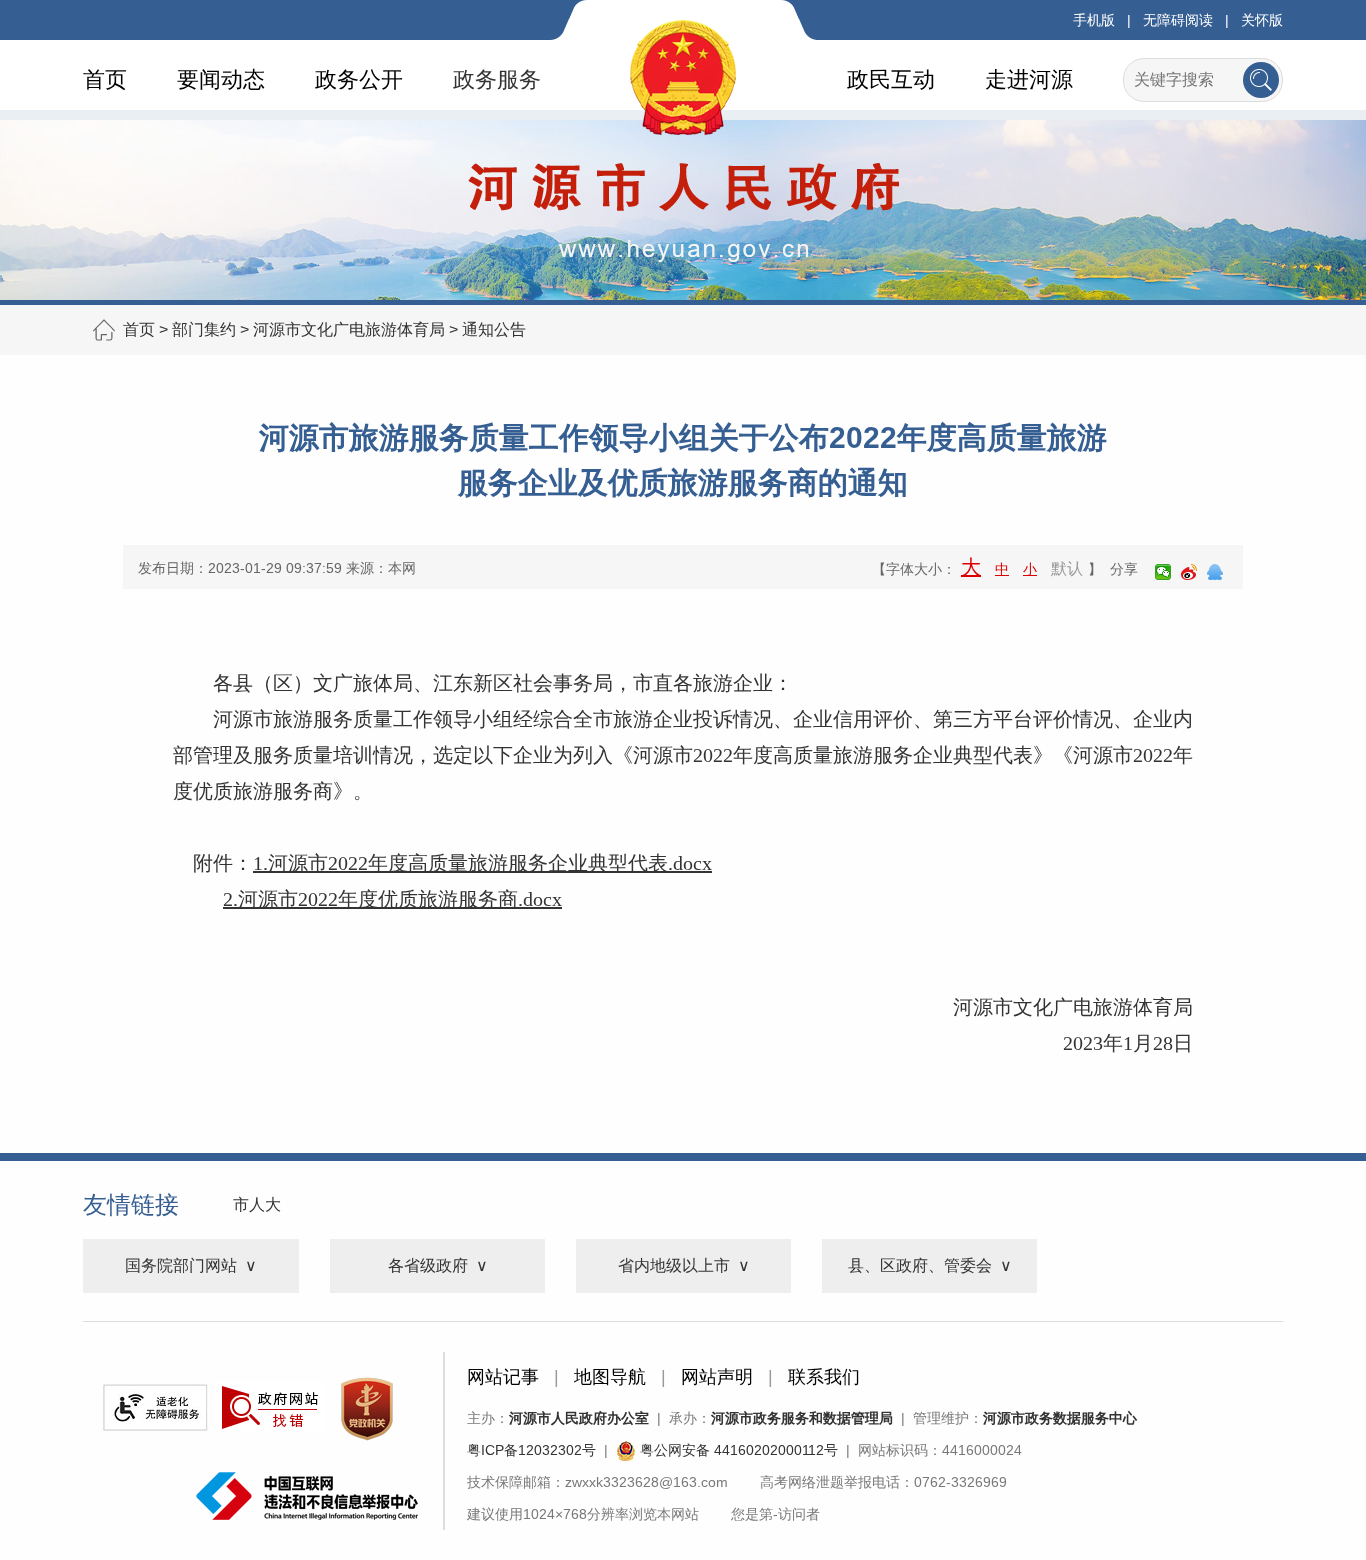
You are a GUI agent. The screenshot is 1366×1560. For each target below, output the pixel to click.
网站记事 (503, 1377)
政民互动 (891, 79)
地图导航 (610, 1377)
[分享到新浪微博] (1189, 572)
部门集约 (204, 329)
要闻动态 (221, 79)
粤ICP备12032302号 (531, 1450)
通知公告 (494, 329)
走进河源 (1029, 79)
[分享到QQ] (1215, 572)
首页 (105, 79)
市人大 (257, 1204)
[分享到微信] (1163, 572)
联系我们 (824, 1377)
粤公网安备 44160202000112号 (737, 1450)
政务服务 (497, 79)
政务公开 (359, 79)
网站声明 (717, 1377)
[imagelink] (155, 1407)
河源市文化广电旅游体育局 (349, 329)
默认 (1067, 568)
